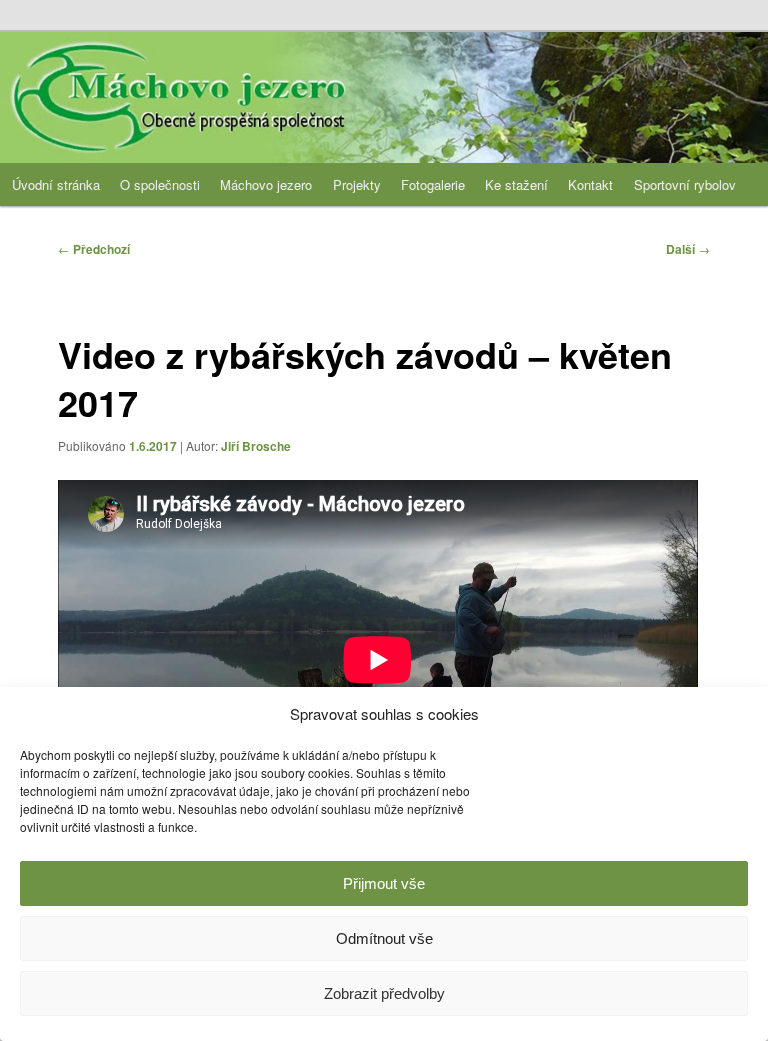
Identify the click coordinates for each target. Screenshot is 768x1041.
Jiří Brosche (256, 446)
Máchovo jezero (266, 184)
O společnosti (160, 184)
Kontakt (590, 184)
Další (688, 249)
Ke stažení (516, 184)
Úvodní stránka (56, 184)
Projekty (357, 184)
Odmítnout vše (384, 938)
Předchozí (94, 249)
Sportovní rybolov (685, 184)
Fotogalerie (433, 184)
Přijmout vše (384, 883)
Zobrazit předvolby (384, 993)
